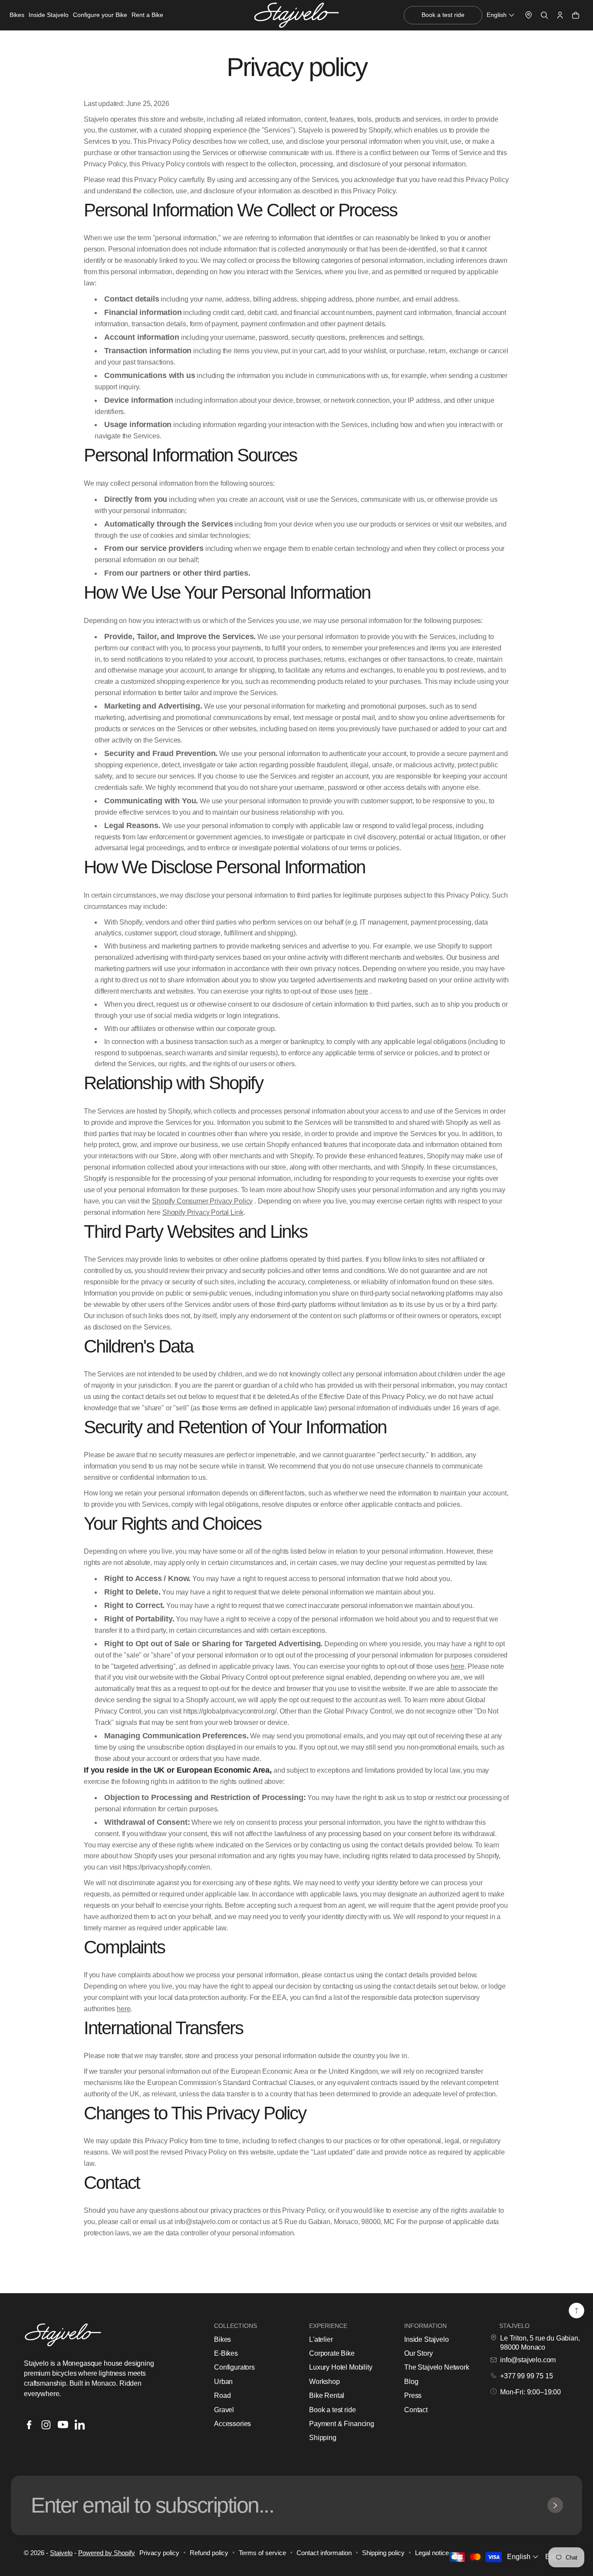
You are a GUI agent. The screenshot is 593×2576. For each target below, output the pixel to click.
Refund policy (209, 2553)
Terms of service (262, 2553)
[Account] (560, 15)
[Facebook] (29, 2425)
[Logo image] (296, 15)
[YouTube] (63, 2425)
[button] (501, 15)
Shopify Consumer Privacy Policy (202, 1201)
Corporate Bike (332, 2353)
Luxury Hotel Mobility (341, 2367)
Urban (223, 2382)
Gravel (224, 2410)
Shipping (323, 2438)
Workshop (325, 2382)
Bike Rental (327, 2395)
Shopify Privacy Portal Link (203, 1212)
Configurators (234, 2367)
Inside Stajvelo (427, 2339)
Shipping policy (383, 2553)
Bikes (222, 2339)
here (361, 991)
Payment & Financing (342, 2424)
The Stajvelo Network (437, 2367)
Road (222, 2395)
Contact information (324, 2553)
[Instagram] (46, 2425)
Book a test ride (332, 2410)
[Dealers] (529, 15)
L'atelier (321, 2339)
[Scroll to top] (577, 2311)
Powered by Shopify (107, 2553)
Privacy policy (159, 2553)
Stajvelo (61, 2553)
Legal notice (432, 2553)
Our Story (418, 2353)
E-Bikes (226, 2353)
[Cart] (576, 15)
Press (413, 2395)
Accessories (232, 2424)
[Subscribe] (555, 2505)
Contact (416, 2410)
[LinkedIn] (80, 2425)
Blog (411, 2382)
